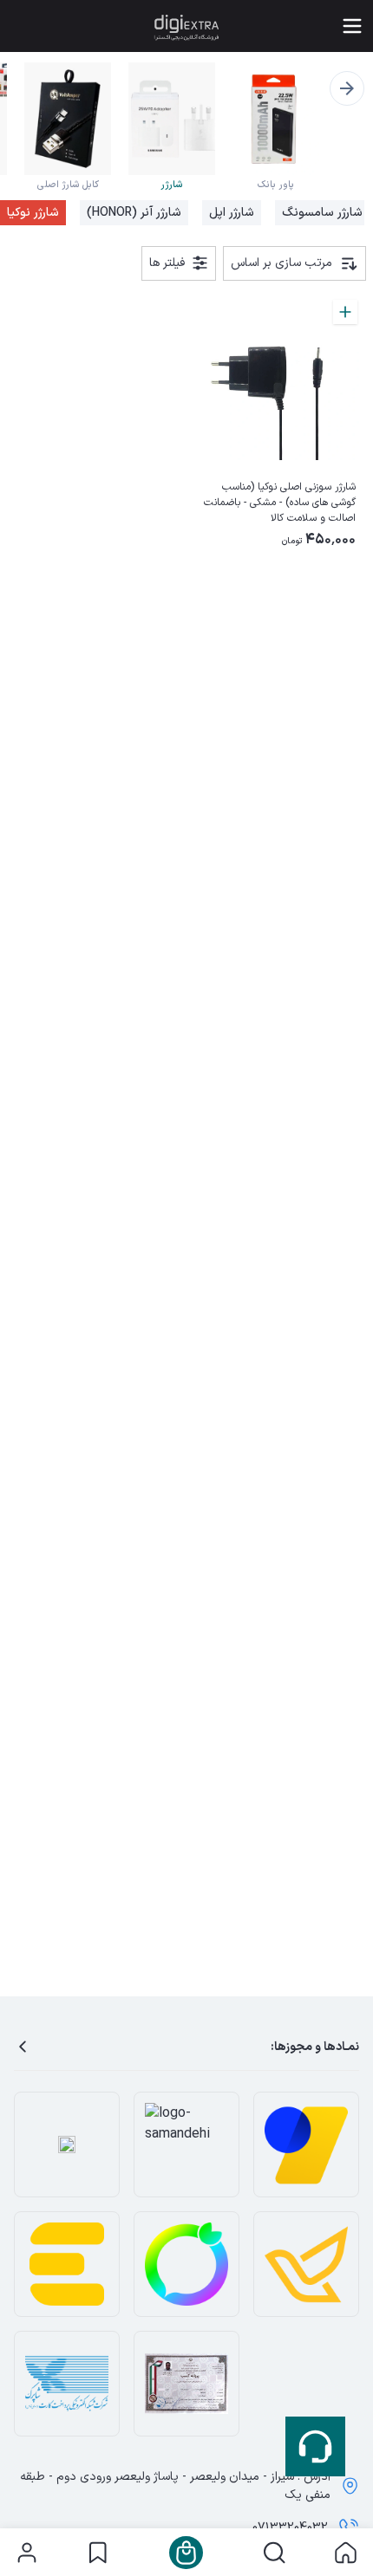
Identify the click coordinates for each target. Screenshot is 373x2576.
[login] (27, 2553)
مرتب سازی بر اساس (281, 263)
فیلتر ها (167, 263)
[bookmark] (98, 2553)
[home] (346, 2553)
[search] (275, 2553)
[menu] (352, 26)
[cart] (186, 2553)
